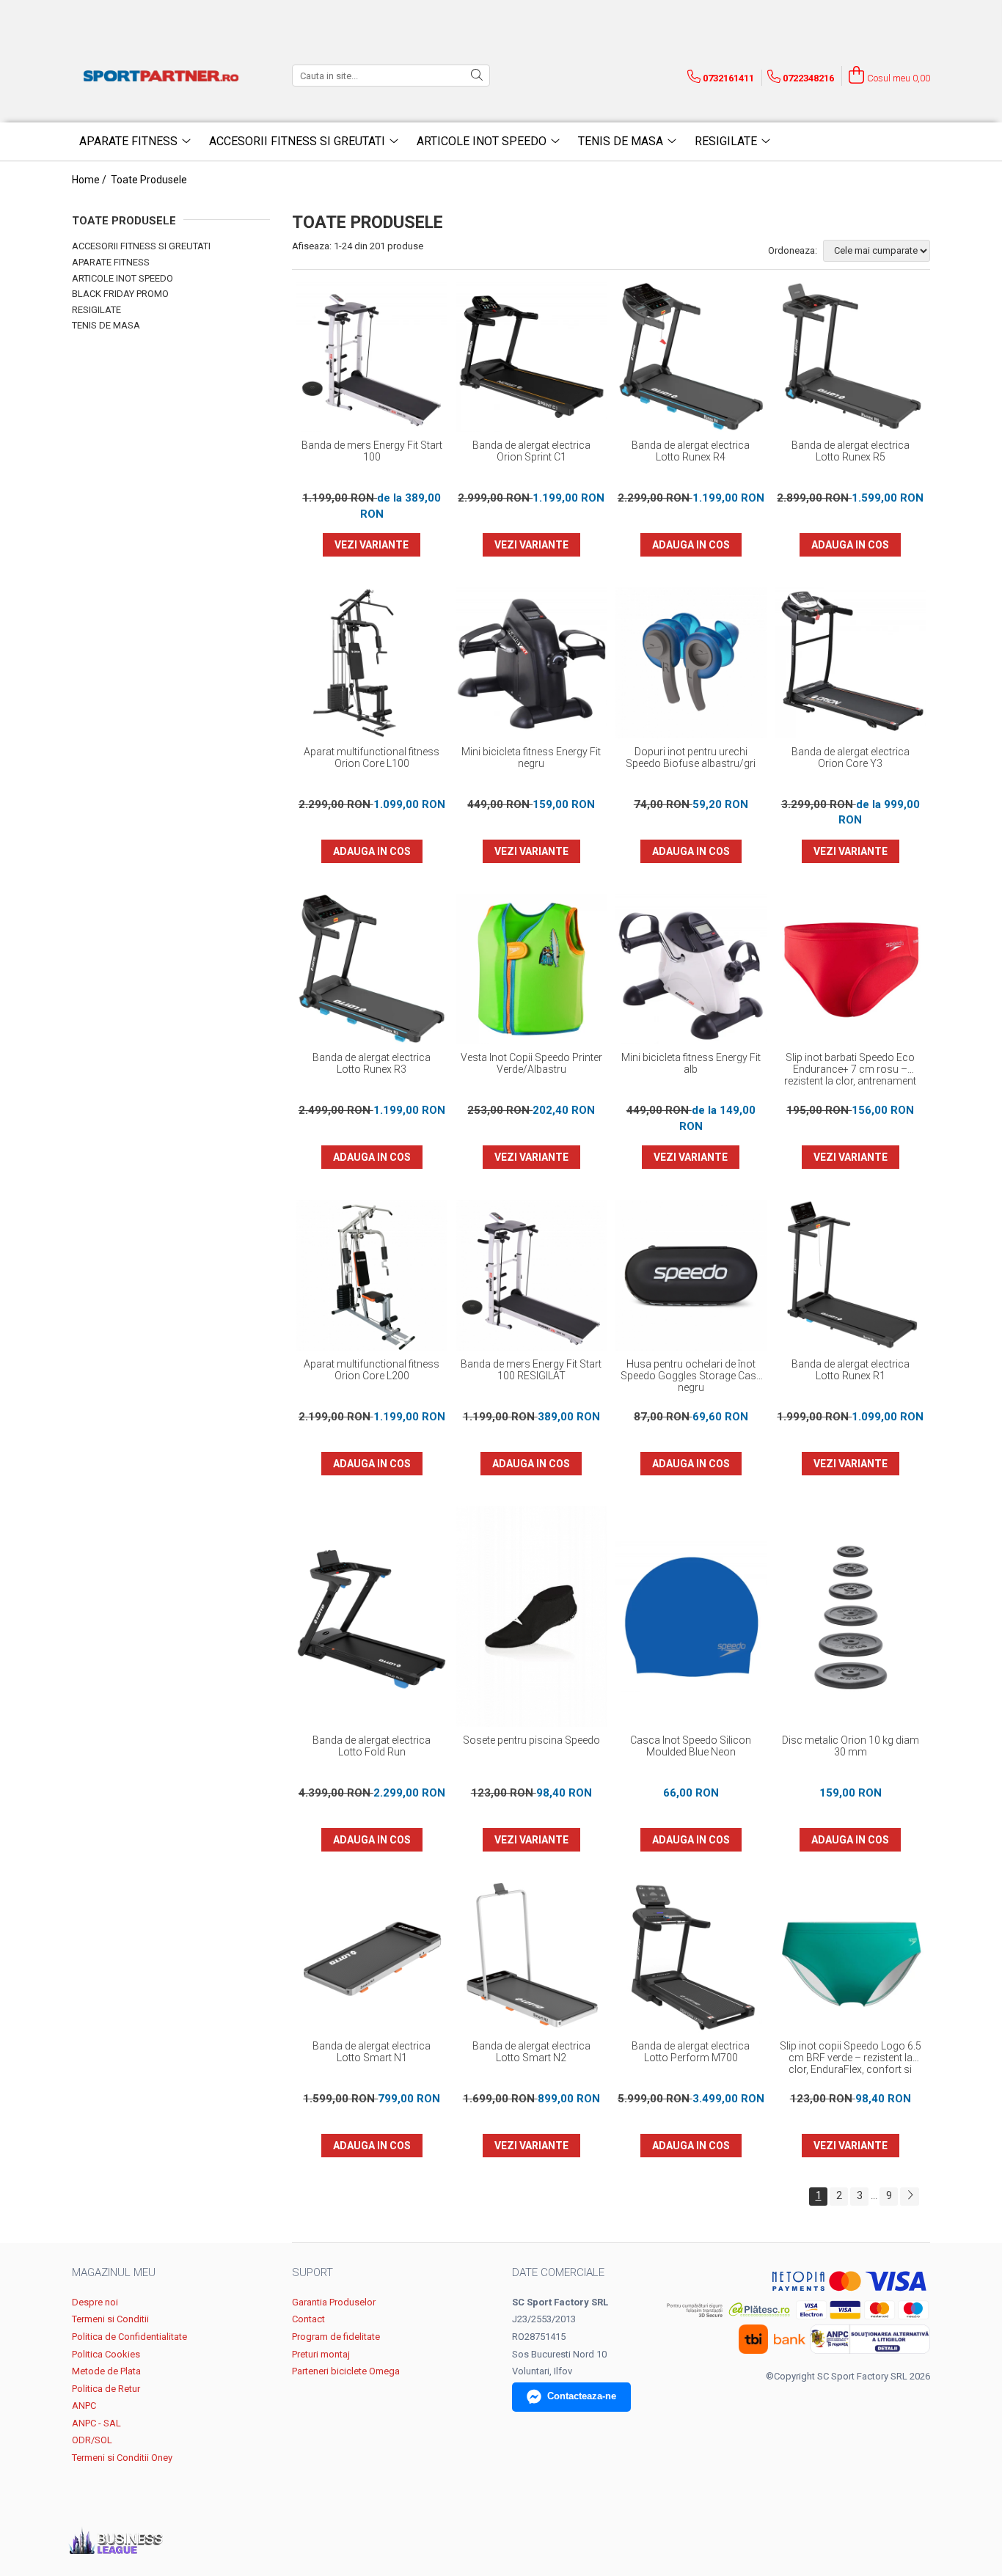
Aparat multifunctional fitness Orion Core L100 (372, 757)
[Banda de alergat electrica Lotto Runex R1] (851, 1275)
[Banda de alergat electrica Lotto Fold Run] (372, 1617)
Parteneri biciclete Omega (346, 2371)
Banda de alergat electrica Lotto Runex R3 (372, 1063)
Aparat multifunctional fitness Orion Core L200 (372, 1370)
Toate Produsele (149, 180)
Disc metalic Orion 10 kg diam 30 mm (851, 1746)
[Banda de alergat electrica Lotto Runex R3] (372, 969)
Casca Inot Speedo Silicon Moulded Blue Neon (691, 1746)
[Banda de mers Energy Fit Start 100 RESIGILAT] (532, 1275)
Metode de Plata (106, 2371)
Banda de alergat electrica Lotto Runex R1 (851, 1370)
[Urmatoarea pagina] (910, 2197)
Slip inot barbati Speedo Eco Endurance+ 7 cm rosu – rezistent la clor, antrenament (850, 1069)
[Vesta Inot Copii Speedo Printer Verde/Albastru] (532, 969)
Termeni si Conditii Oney (122, 2458)
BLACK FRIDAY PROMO (120, 294)
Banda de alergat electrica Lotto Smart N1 (372, 2052)
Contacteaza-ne (582, 2396)
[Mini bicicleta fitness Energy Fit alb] (691, 969)
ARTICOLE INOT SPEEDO (122, 278)
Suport (312, 2272)
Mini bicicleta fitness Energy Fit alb (691, 1063)
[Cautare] (477, 76)
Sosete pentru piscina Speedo (531, 1740)
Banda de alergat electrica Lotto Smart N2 (531, 2052)
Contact (308, 2319)
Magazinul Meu (114, 2272)
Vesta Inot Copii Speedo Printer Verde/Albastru (531, 1063)
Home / (90, 180)
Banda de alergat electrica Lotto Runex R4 (691, 451)
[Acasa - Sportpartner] (164, 76)
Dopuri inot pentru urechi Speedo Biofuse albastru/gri (691, 757)
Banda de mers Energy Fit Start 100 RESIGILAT (531, 1370)
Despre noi (95, 2302)
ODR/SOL (92, 2440)
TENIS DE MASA (106, 325)
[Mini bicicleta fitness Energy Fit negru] (532, 663)
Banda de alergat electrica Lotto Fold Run (372, 1746)
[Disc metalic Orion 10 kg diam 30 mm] (851, 1617)
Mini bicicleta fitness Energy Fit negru (531, 757)
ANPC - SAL (96, 2423)
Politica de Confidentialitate (129, 2337)
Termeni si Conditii (110, 2319)
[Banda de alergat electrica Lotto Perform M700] (691, 1958)
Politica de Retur (106, 2389)
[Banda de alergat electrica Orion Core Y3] (851, 663)
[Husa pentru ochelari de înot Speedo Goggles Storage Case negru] (691, 1275)
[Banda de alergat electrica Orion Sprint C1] (532, 357)
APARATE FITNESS (111, 262)
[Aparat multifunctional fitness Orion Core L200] (372, 1275)
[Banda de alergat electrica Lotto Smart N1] (372, 1958)
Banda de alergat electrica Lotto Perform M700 (691, 2052)
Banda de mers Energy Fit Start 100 (372, 451)
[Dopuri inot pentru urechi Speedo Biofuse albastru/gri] (691, 663)
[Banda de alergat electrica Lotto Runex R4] (691, 357)
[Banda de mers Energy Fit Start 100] (372, 357)
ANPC (84, 2406)
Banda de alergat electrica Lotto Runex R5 (851, 451)
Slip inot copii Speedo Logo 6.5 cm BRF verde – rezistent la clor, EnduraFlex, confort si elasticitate (851, 2058)
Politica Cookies (106, 2354)
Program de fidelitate (336, 2337)
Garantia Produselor (334, 2302)
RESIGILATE (96, 310)
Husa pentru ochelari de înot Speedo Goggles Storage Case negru (691, 1376)
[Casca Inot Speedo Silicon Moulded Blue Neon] (691, 1617)
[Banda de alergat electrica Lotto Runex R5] (851, 357)
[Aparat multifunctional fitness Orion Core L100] (372, 663)
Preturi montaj (321, 2354)
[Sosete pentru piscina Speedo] (532, 1617)
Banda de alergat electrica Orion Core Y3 (851, 757)
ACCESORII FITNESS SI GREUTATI (141, 246)
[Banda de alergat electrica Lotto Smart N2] (532, 1958)
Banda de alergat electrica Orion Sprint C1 (531, 451)
